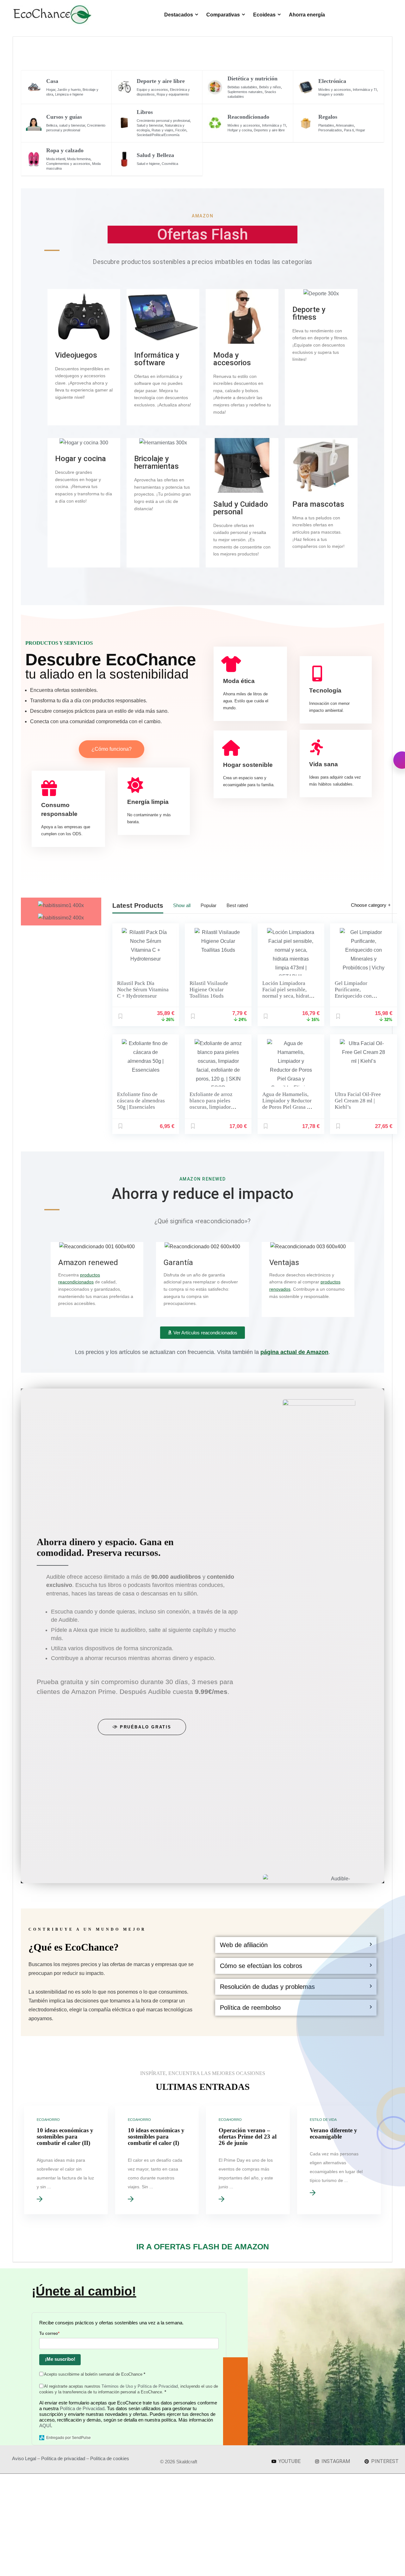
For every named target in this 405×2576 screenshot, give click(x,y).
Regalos (328, 117)
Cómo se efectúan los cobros (261, 1966)
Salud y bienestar (150, 125)
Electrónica (332, 81)
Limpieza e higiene (69, 94)
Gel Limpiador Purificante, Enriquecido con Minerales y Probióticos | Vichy (356, 996)
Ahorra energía (307, 15)
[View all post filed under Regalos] (306, 123)
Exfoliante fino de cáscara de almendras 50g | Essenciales (141, 1101)
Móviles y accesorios (335, 90)
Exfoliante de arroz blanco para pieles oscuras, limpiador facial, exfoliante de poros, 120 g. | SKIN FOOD (212, 1110)
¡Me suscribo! (60, 2359)
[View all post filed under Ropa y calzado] (34, 159)
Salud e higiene (148, 164)
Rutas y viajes (162, 130)
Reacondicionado (248, 117)
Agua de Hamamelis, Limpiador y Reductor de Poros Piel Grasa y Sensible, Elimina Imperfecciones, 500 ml (287, 1110)
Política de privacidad (63, 2458)
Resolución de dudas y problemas (267, 1987)
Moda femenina (79, 159)
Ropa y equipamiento (173, 94)
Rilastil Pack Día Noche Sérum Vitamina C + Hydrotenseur (143, 990)
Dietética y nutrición (252, 78)
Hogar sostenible (248, 765)
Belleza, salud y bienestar (66, 125)
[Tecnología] (317, 674)
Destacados (179, 15)
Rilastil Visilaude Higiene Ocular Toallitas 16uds (209, 990)
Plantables (326, 125)
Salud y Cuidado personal (241, 508)
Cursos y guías (64, 117)
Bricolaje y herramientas (156, 462)
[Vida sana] (317, 747)
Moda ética (239, 681)
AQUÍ (45, 2426)
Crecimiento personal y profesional (163, 121)
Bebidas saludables (242, 87)
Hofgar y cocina (240, 130)
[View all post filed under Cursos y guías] (34, 123)
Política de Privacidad (82, 2408)
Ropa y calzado (65, 150)
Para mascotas (318, 504)
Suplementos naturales (245, 92)
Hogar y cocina (81, 459)
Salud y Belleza (155, 155)
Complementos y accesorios (68, 164)
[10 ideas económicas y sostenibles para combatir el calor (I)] (157, 2160)
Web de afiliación (244, 1945)
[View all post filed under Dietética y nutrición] (215, 87)
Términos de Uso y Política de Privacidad (140, 2386)
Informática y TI (365, 90)
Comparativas (223, 15)
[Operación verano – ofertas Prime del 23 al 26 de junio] (248, 2160)
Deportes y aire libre (269, 130)
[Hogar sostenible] (231, 748)
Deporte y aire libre (161, 81)
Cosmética (170, 164)
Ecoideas (264, 15)
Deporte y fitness (309, 313)
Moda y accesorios (232, 359)
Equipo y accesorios (152, 90)
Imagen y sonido (331, 94)
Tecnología (325, 690)
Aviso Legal (24, 2458)
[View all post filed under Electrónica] (306, 87)
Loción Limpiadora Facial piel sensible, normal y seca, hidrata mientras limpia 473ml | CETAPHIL (289, 996)
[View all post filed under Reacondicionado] (215, 123)
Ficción (181, 130)
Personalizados (330, 130)
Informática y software (157, 359)
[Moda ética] (231, 664)
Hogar (51, 90)
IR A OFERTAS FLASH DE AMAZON (203, 2247)
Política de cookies (110, 2458)
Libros (145, 112)
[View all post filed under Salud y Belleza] (124, 159)
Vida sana (324, 764)
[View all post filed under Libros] (124, 123)
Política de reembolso (250, 2008)
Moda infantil (56, 159)
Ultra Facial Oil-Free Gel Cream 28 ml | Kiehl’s (358, 1101)
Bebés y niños (270, 87)
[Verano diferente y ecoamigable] (339, 2160)
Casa (52, 81)
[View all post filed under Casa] (34, 87)
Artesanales (345, 125)
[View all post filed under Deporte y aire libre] (124, 87)
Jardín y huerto (69, 90)
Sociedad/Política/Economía (158, 135)
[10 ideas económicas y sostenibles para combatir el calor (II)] (66, 2160)
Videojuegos (76, 355)
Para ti (349, 130)
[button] (296, 1945)
